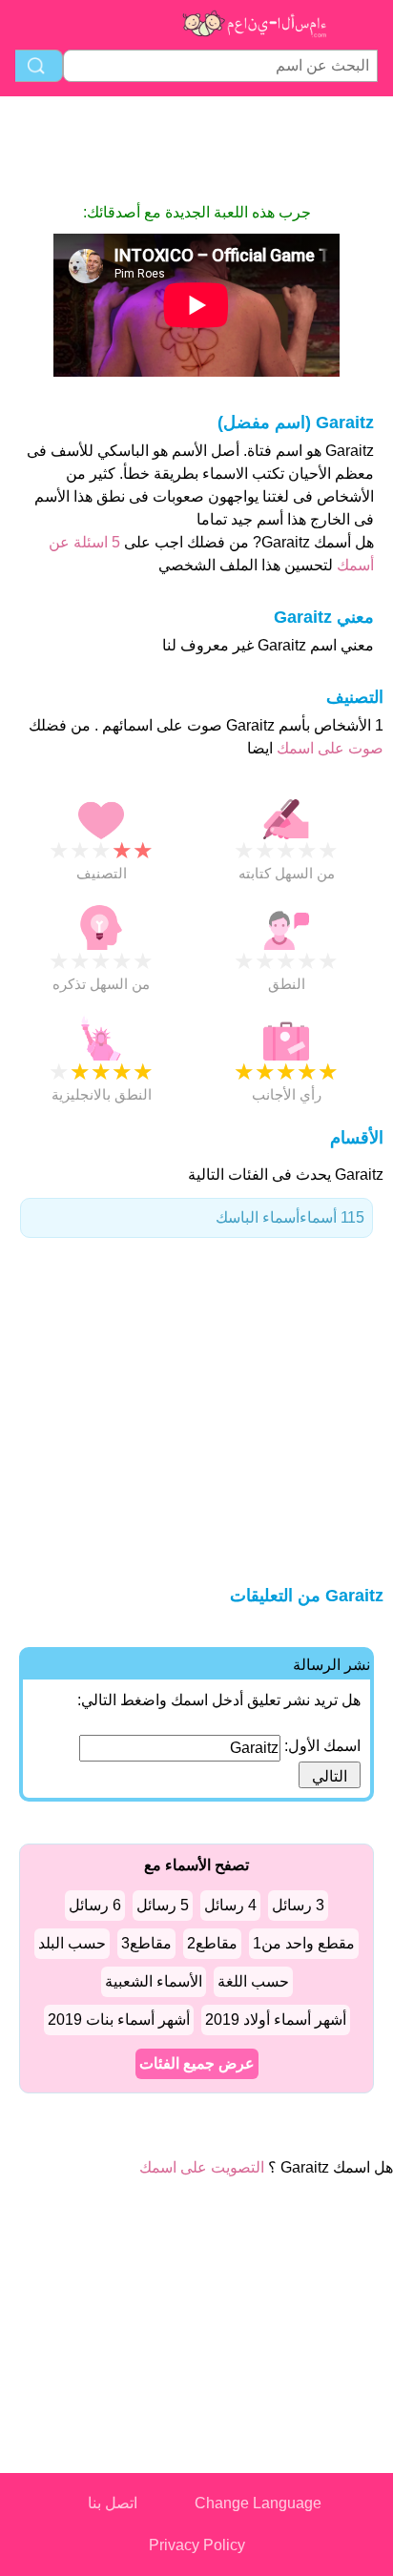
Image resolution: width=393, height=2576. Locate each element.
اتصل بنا (113, 2503)
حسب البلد (72, 1943)
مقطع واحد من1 (304, 1943)
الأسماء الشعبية (154, 1981)
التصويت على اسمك (202, 2167)
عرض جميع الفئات (197, 2063)
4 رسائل (230, 1905)
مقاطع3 (146, 1943)
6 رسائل (95, 1905)
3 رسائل (298, 1905)
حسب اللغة (253, 1981)
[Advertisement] (196, 149)
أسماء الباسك (290, 1217)
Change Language (258, 2503)
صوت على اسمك (328, 748)
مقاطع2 (212, 1943)
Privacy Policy (197, 2545)
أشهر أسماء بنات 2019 (119, 2020)
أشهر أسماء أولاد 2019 (276, 2020)
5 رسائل (163, 1905)
